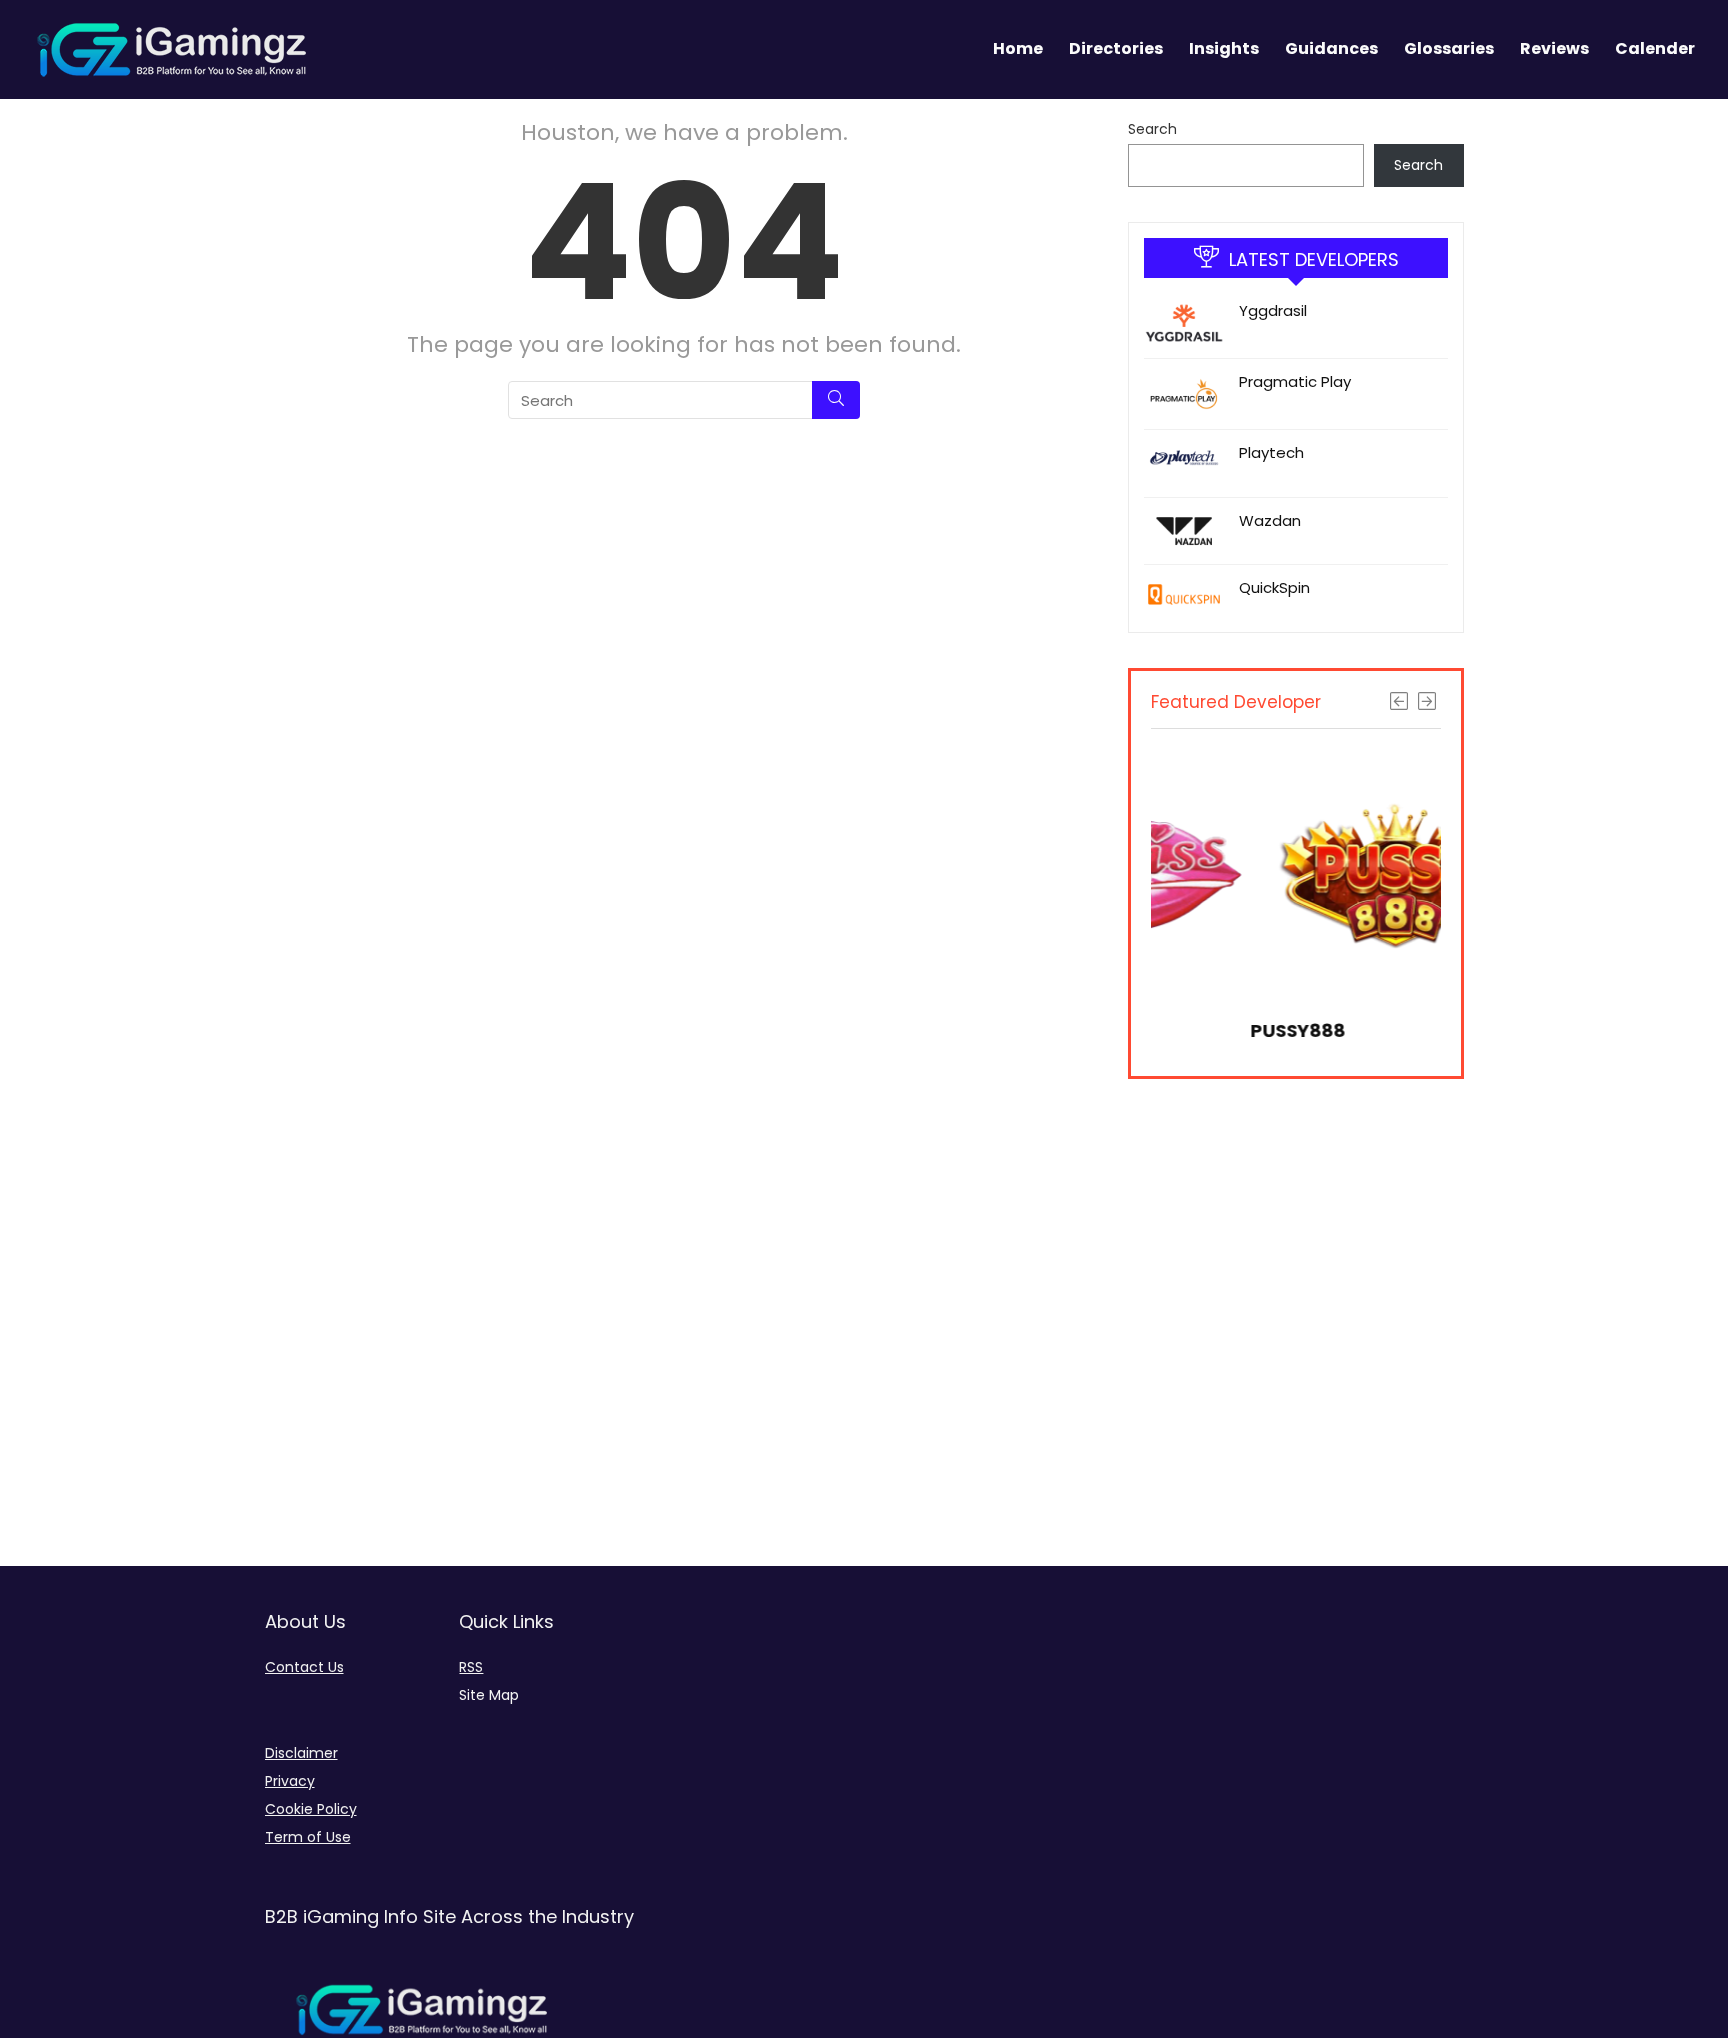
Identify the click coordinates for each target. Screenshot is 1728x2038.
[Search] (836, 400)
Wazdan (1270, 520)
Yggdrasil (1273, 310)
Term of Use (308, 1837)
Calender (1655, 48)
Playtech (1271, 452)
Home (1018, 48)
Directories (1116, 48)
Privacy (290, 1781)
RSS (471, 1667)
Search (1152, 129)
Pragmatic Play (1295, 381)
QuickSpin (1274, 587)
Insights (1224, 48)
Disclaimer (301, 1753)
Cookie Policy (311, 1809)
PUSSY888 (1199, 1030)
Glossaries (1449, 48)
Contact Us (304, 1667)
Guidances (1331, 48)
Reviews (1554, 48)
